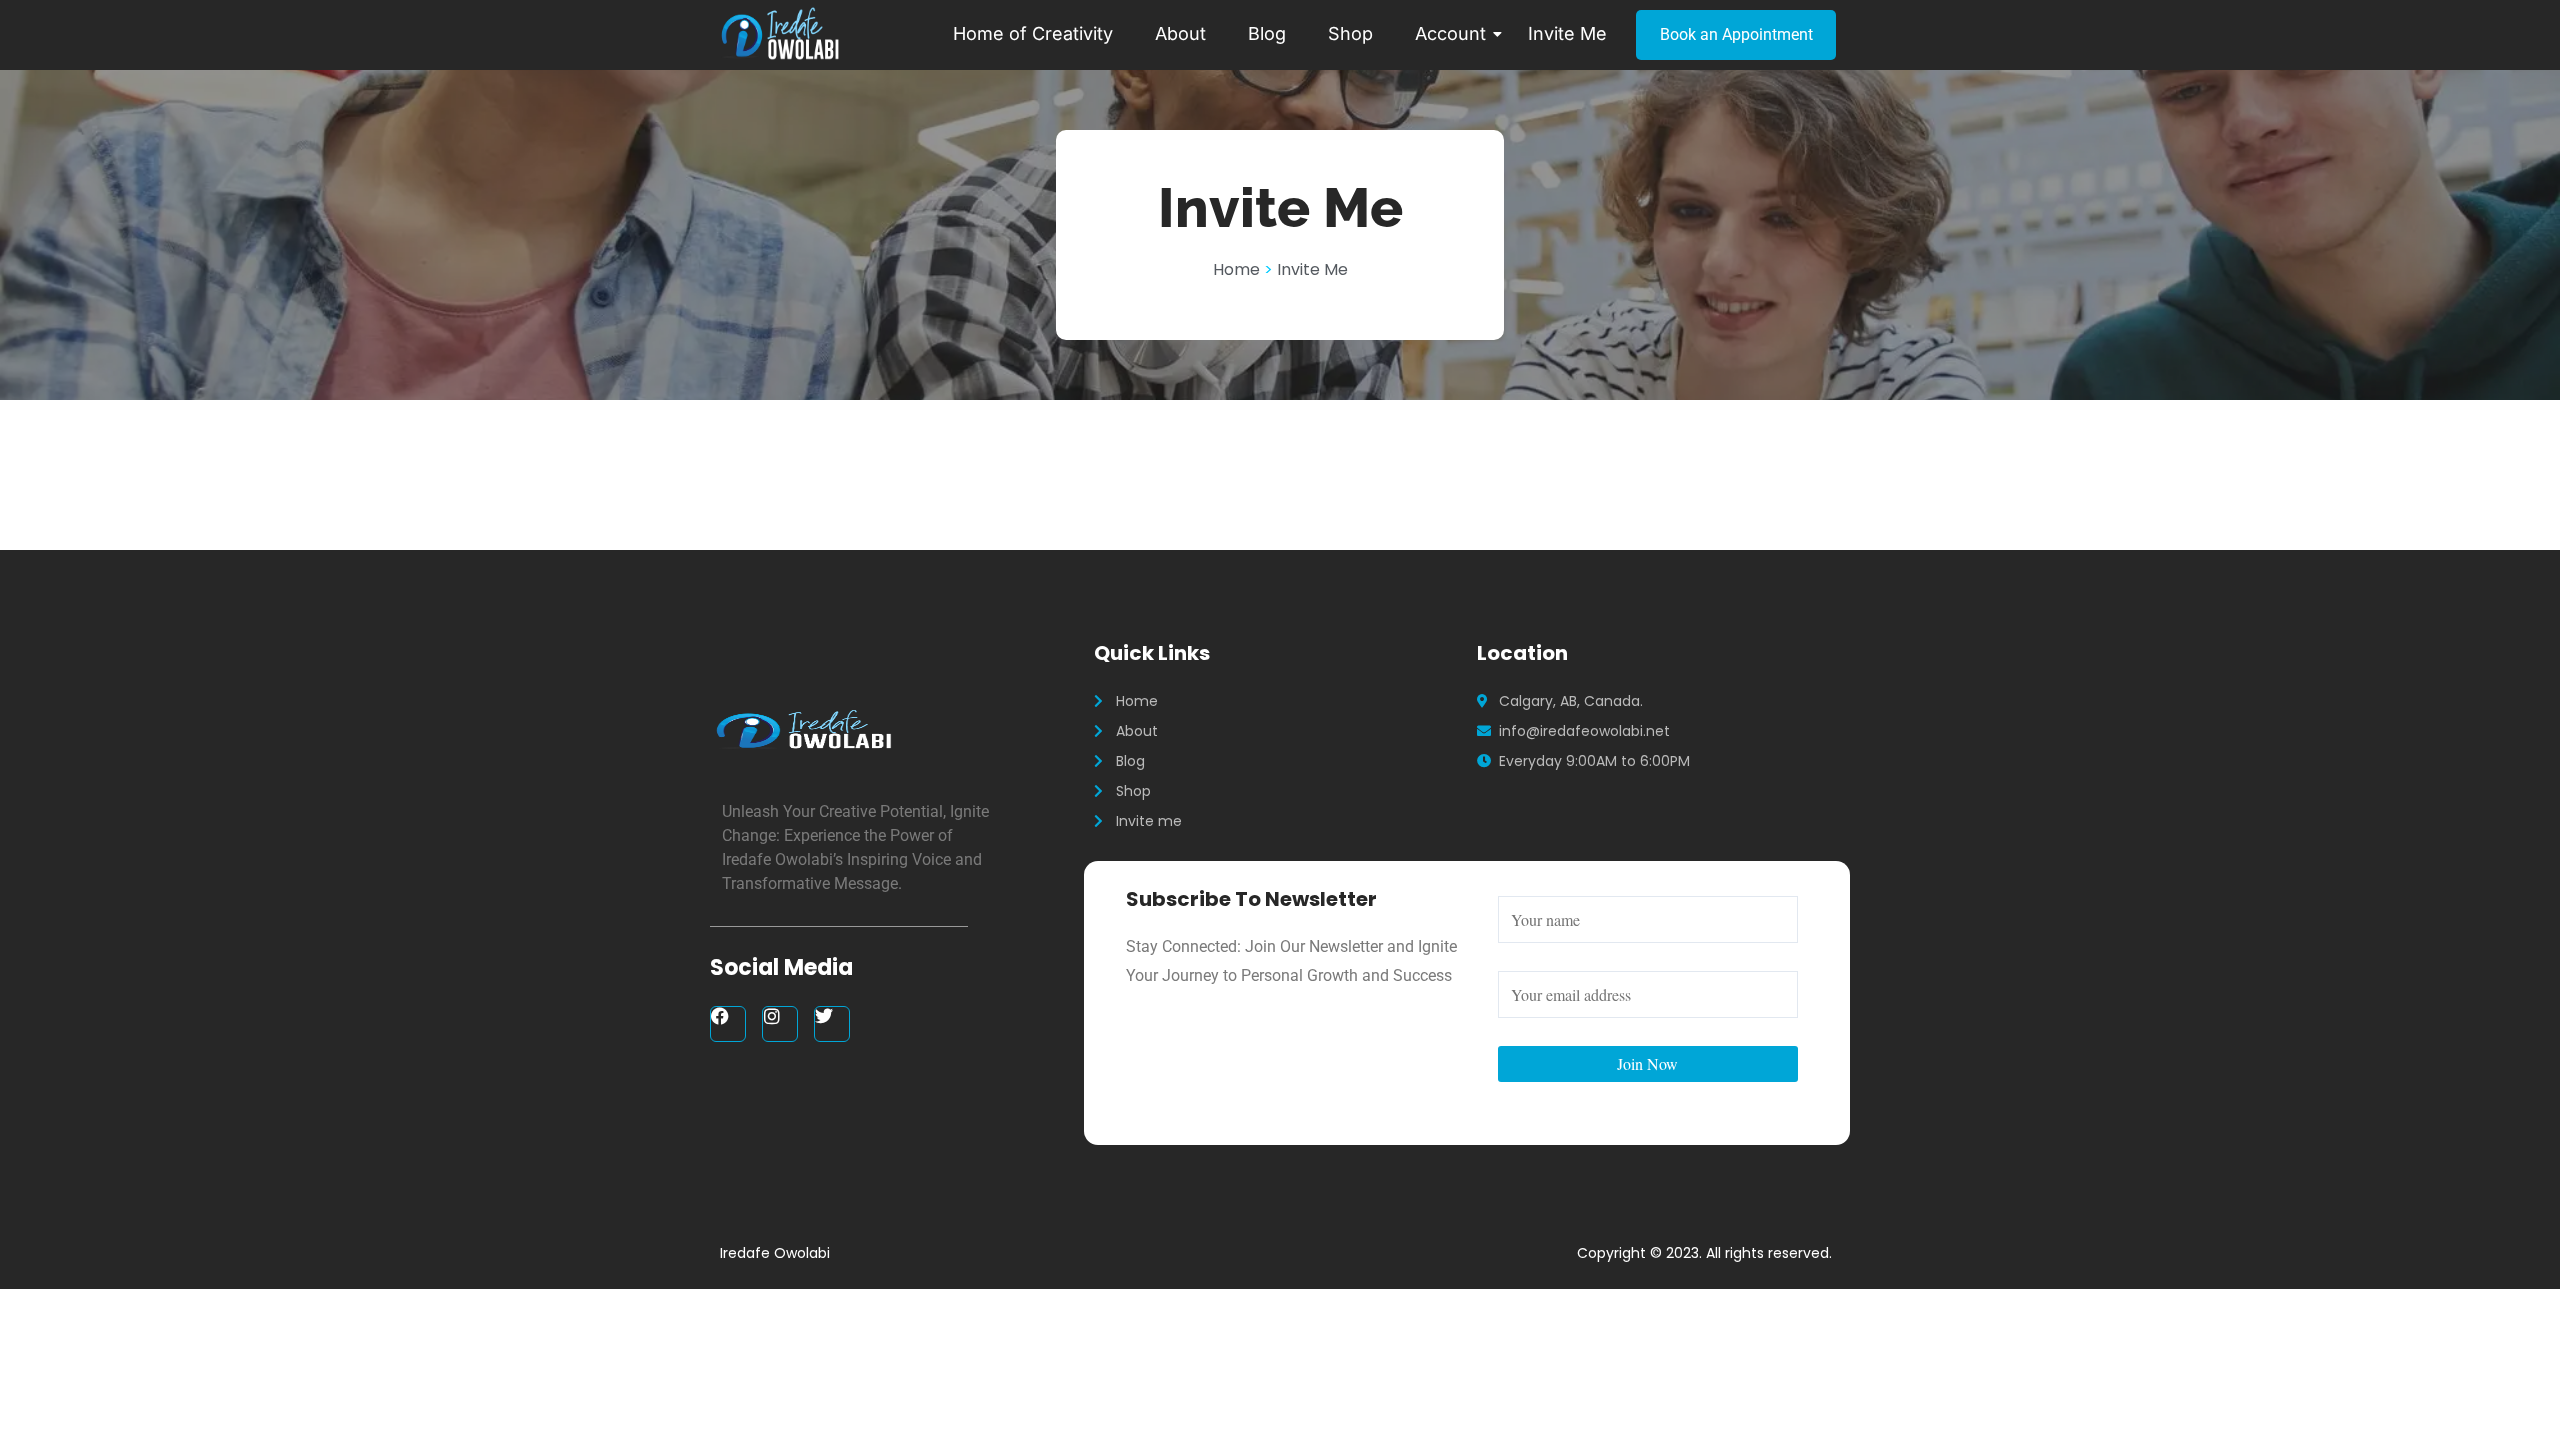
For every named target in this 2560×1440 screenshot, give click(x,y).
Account (1450, 33)
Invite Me (1567, 33)
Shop (1350, 33)
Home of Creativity (1033, 33)
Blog (1267, 33)
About (1180, 33)
